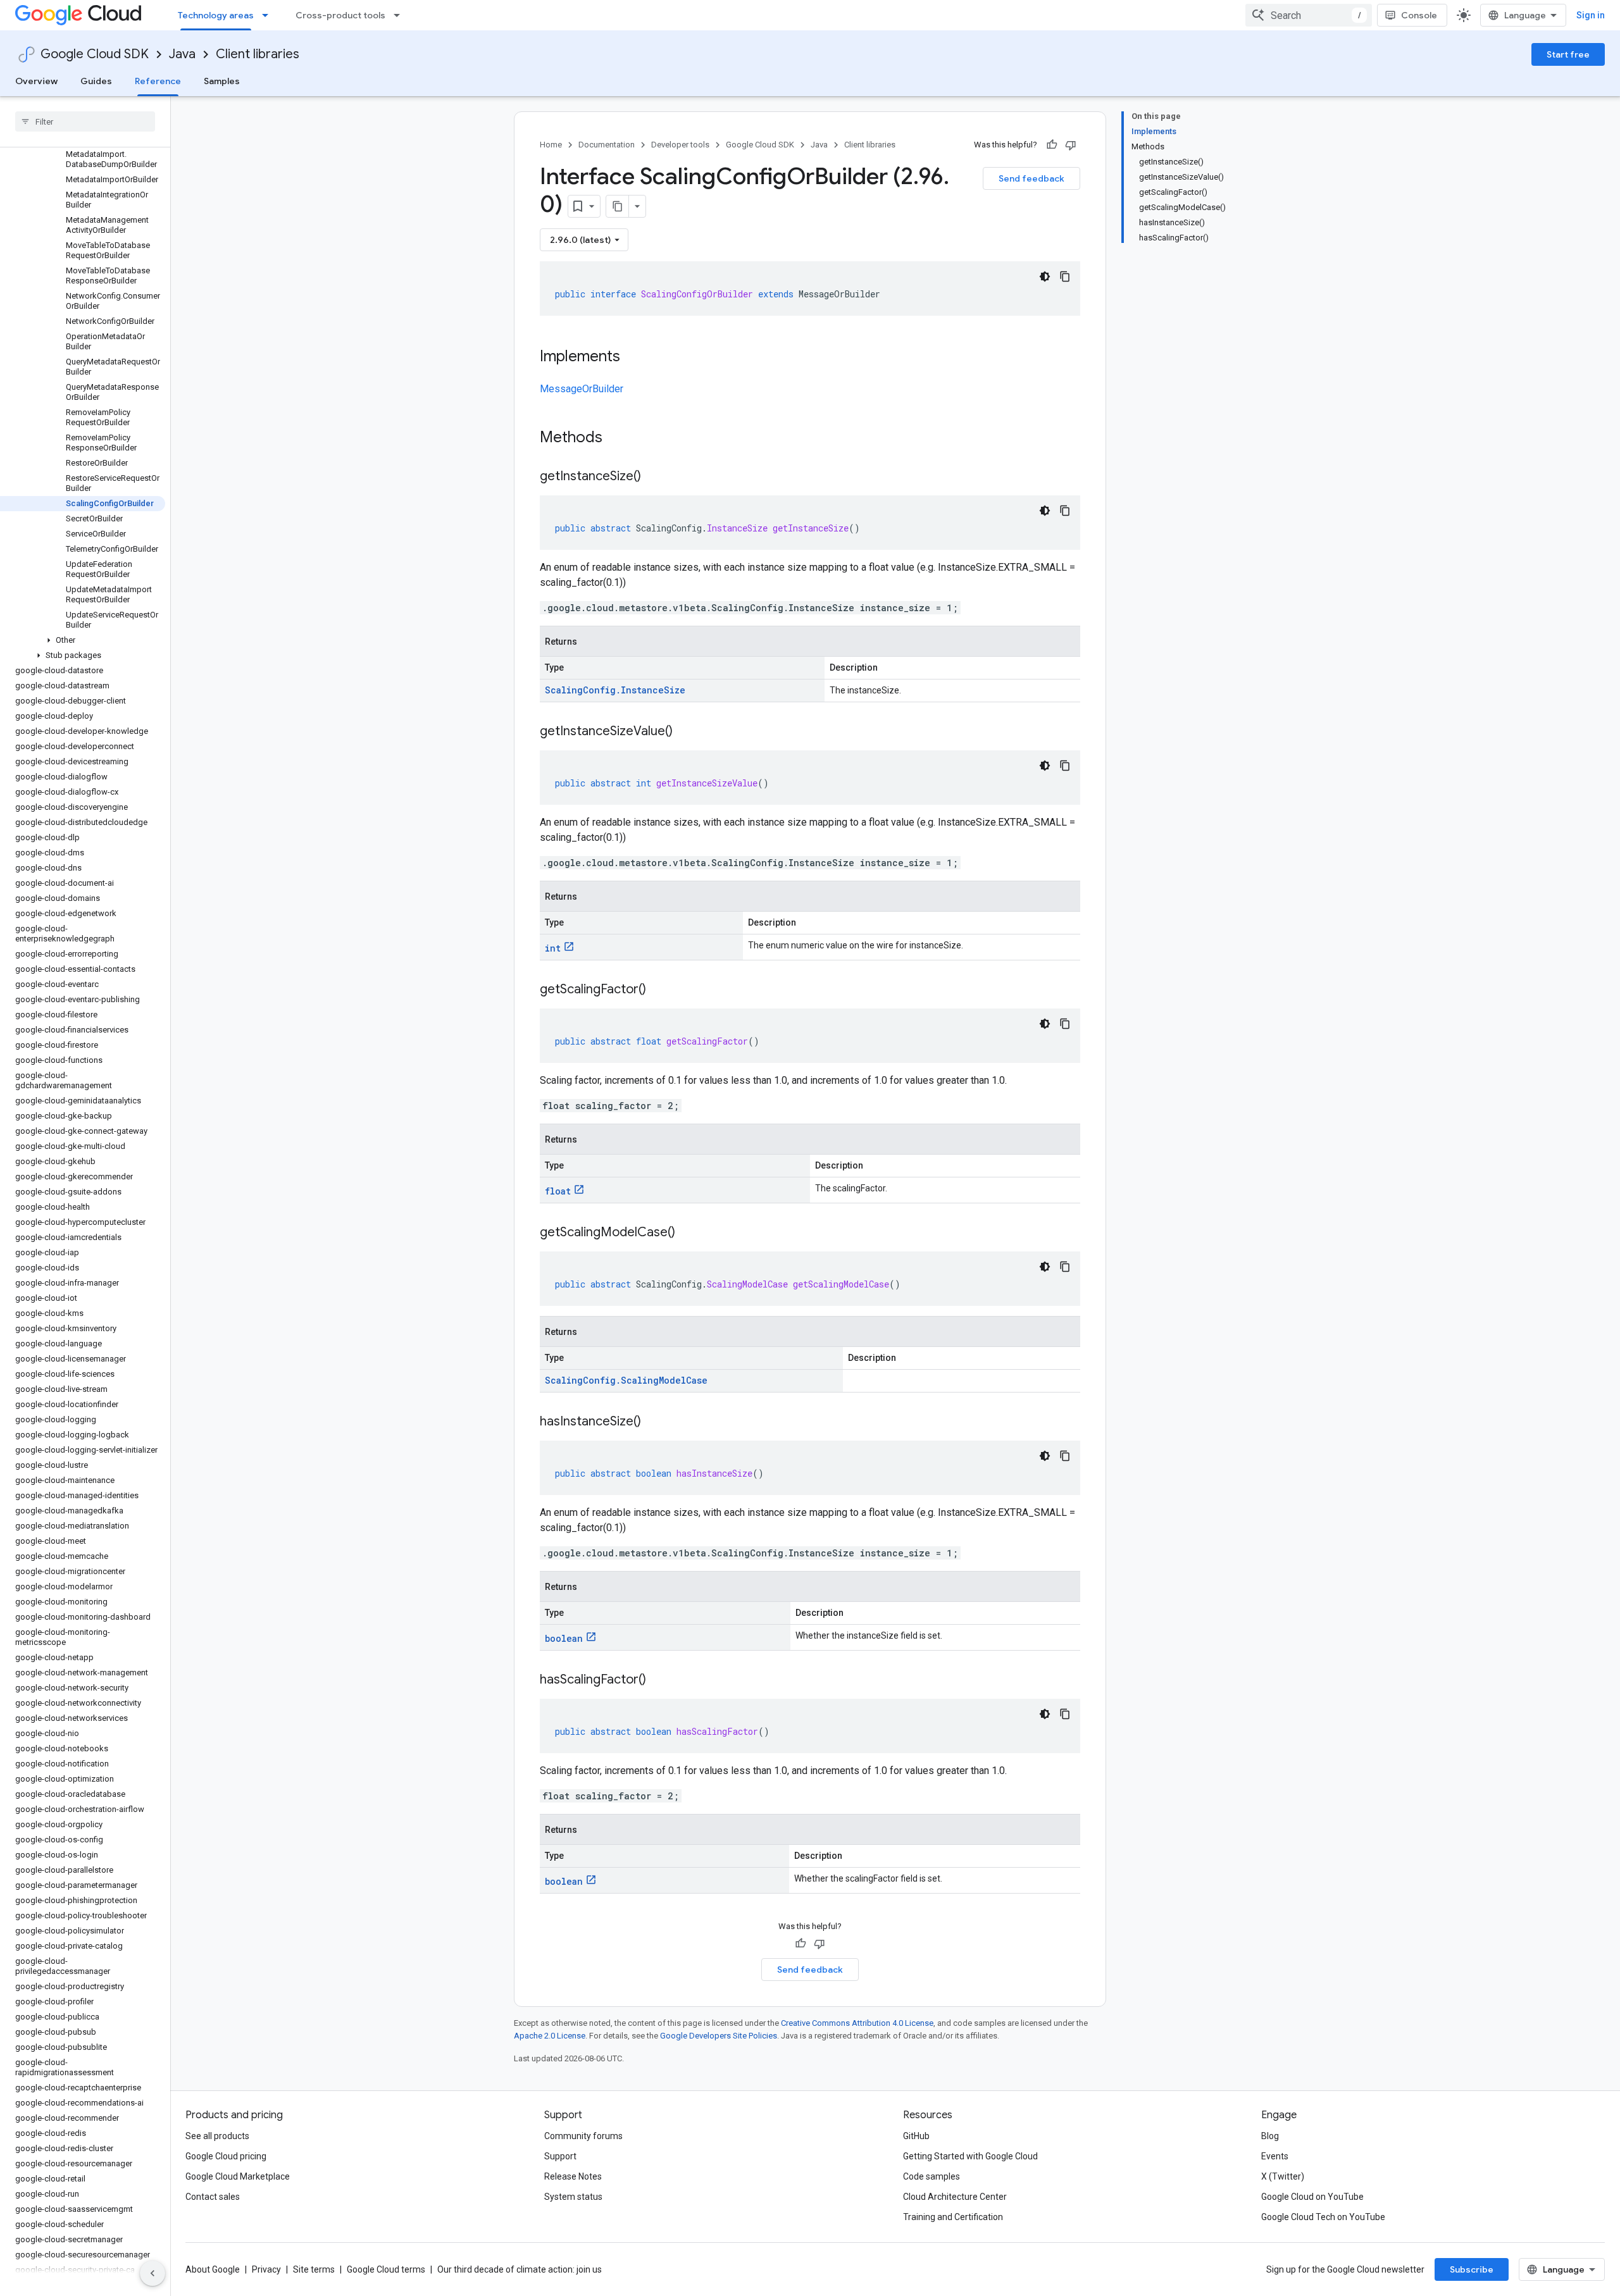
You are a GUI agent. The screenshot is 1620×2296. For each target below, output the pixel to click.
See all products (217, 2136)
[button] (83, 640)
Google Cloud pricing (226, 2156)
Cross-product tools (340, 15)
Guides (96, 81)
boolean (564, 1638)
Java (182, 54)
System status (573, 2197)
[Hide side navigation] (153, 2273)
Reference (158, 81)
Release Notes (573, 2176)
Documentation (607, 145)
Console (1419, 15)
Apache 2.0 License (550, 2036)
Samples (222, 81)
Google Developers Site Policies (719, 2036)
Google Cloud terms (386, 2269)
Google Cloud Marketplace (238, 2176)
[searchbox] (85, 121)
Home (551, 145)
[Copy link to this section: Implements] (633, 357)
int (553, 948)
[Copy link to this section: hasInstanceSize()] (654, 1422)
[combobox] (1309, 15)
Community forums (583, 2136)
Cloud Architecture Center (955, 2197)
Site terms (314, 2269)
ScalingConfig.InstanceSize (615, 690)
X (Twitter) (1283, 2176)
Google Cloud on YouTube (1312, 2197)
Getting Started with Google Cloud (970, 2156)
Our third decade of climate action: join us (520, 2269)
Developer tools (680, 145)
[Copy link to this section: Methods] (619, 438)
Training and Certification (953, 2217)
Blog (1270, 2136)
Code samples (931, 2176)
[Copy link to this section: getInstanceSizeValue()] (685, 732)
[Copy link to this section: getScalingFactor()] (659, 990)
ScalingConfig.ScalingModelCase (626, 1380)
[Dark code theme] (1045, 276)
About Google (213, 2269)
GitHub (916, 2136)
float (558, 1191)
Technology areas (216, 15)
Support (560, 2156)
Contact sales (213, 2197)
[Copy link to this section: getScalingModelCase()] (688, 1233)
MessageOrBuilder (582, 389)
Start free (1568, 54)
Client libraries (258, 54)
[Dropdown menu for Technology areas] (269, 15)
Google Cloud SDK (95, 54)
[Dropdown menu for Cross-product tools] (401, 15)
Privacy (266, 2269)
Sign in (1591, 15)
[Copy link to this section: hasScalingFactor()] (659, 1680)
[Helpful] (1052, 145)
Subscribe (1472, 2269)
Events (1275, 2156)
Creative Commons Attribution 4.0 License (857, 2023)
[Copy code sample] (1065, 276)
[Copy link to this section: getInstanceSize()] (654, 477)
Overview (36, 81)
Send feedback (1031, 178)
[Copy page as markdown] (618, 206)
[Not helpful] (1071, 145)
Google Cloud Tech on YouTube (1323, 2217)
